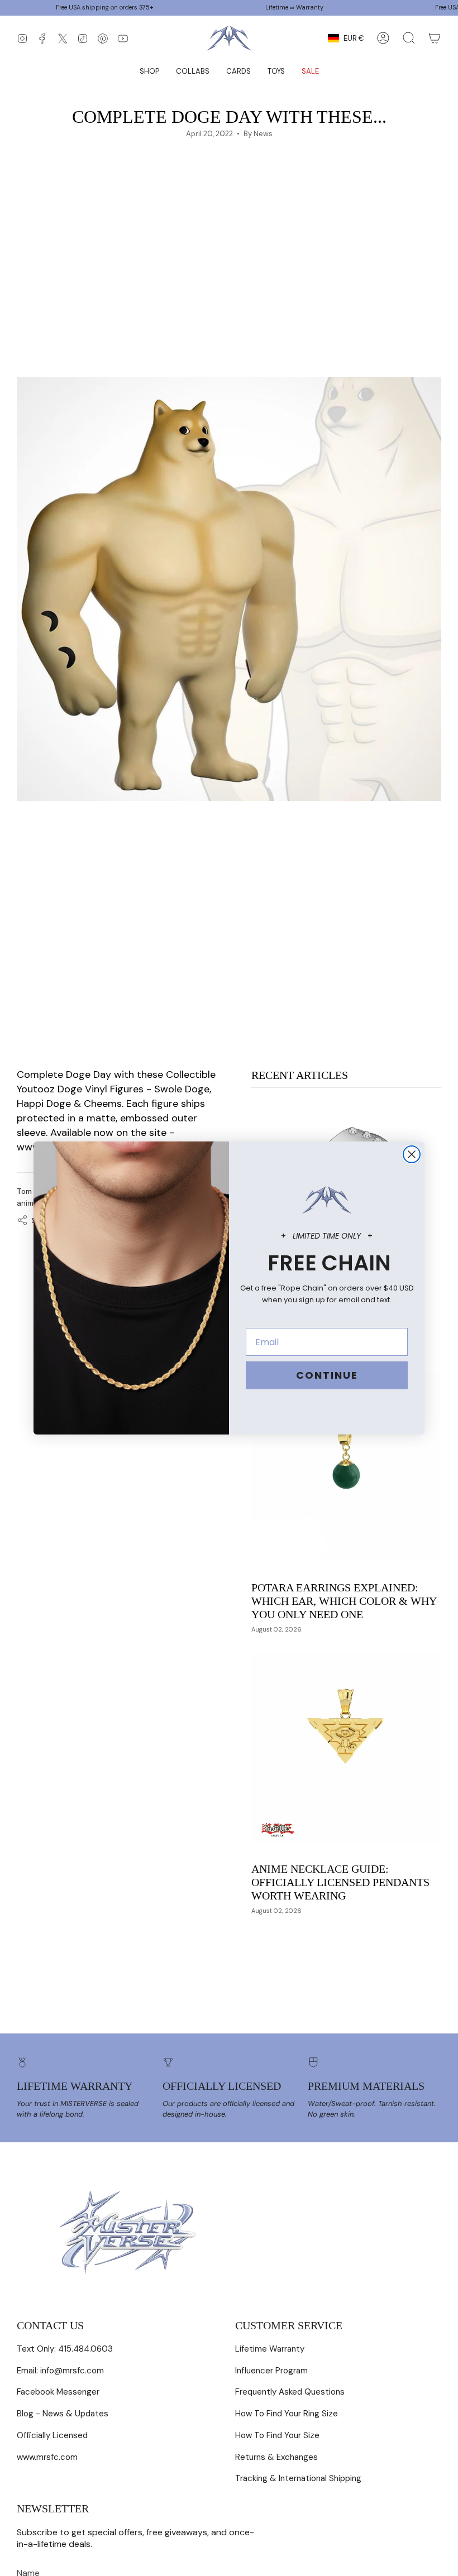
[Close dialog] (412, 1154)
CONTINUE (327, 1375)
